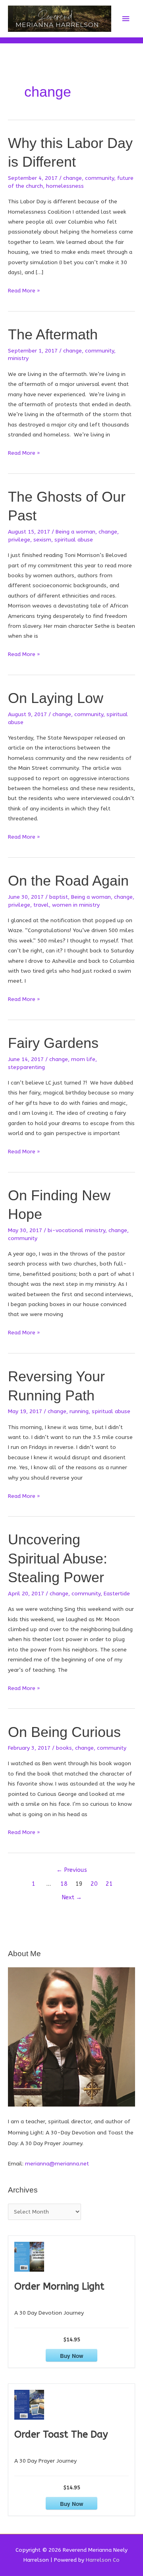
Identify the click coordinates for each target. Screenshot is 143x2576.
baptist (59, 897)
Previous (72, 1870)
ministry (18, 358)
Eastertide (117, 1594)
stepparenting (26, 1067)
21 (109, 1884)
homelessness (65, 186)
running (79, 1411)
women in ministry (76, 905)
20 (94, 1884)
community (100, 178)
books (64, 1748)
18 (64, 1884)
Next (72, 1897)
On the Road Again (68, 881)
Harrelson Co (103, 2560)
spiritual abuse (74, 540)
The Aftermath (53, 334)
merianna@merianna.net (57, 2164)
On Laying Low (56, 698)
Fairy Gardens (53, 1043)
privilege (19, 540)
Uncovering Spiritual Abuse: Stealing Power (58, 1558)
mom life (83, 1059)
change (72, 178)
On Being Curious (64, 1732)
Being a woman (75, 532)
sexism (42, 540)
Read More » (24, 291)
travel (41, 905)
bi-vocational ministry (76, 1230)
